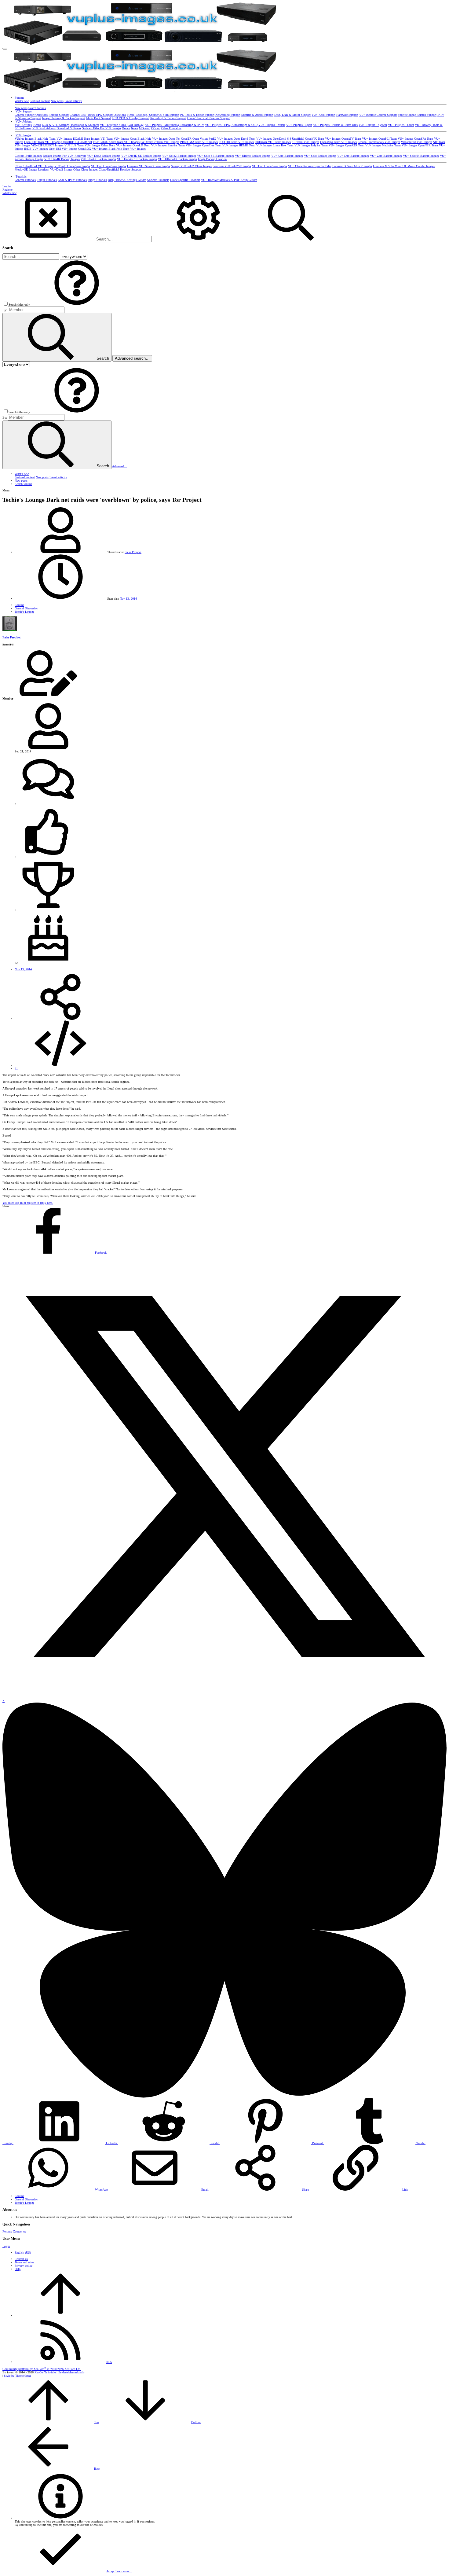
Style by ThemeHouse (18, 2376)
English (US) (23, 2253)
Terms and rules (24, 2262)
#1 (16, 1069)
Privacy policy (24, 2266)
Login (6, 2246)
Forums (7, 2231)
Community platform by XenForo (42, 2369)
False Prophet (133, 552)
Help (18, 2269)
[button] (5, 49)
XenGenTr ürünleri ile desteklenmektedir (59, 2372)
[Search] (199, 239)
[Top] (60, 2315)
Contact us (19, 2231)
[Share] (60, 1019)
